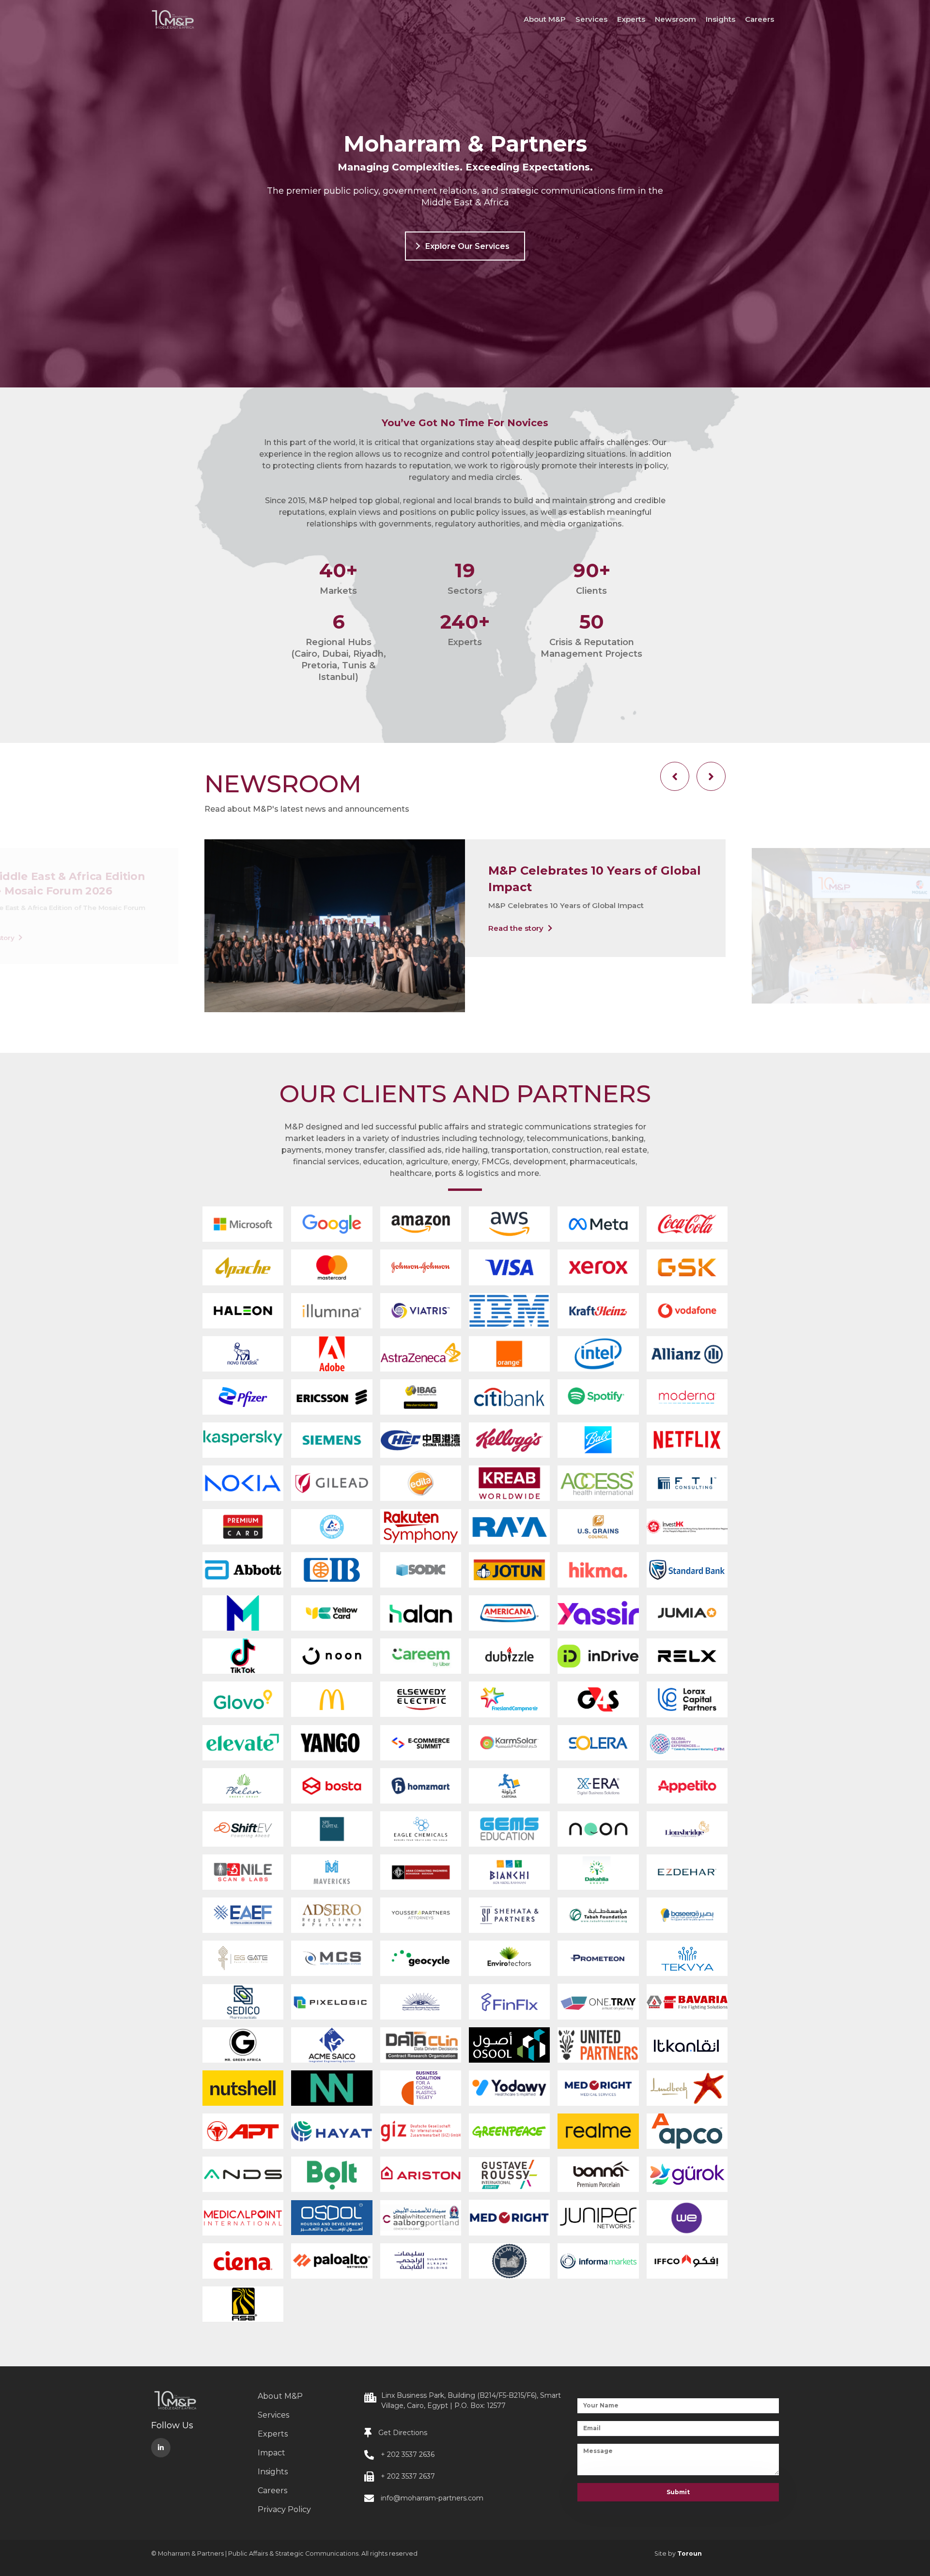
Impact (271, 2453)
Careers (759, 19)
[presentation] (675, 776)
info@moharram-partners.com (432, 2498)
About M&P (545, 19)
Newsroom (675, 19)
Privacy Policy (284, 2509)
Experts (631, 19)
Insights (721, 19)
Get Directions (403, 2433)
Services (591, 19)
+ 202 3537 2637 (408, 2476)
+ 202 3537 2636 (408, 2454)
